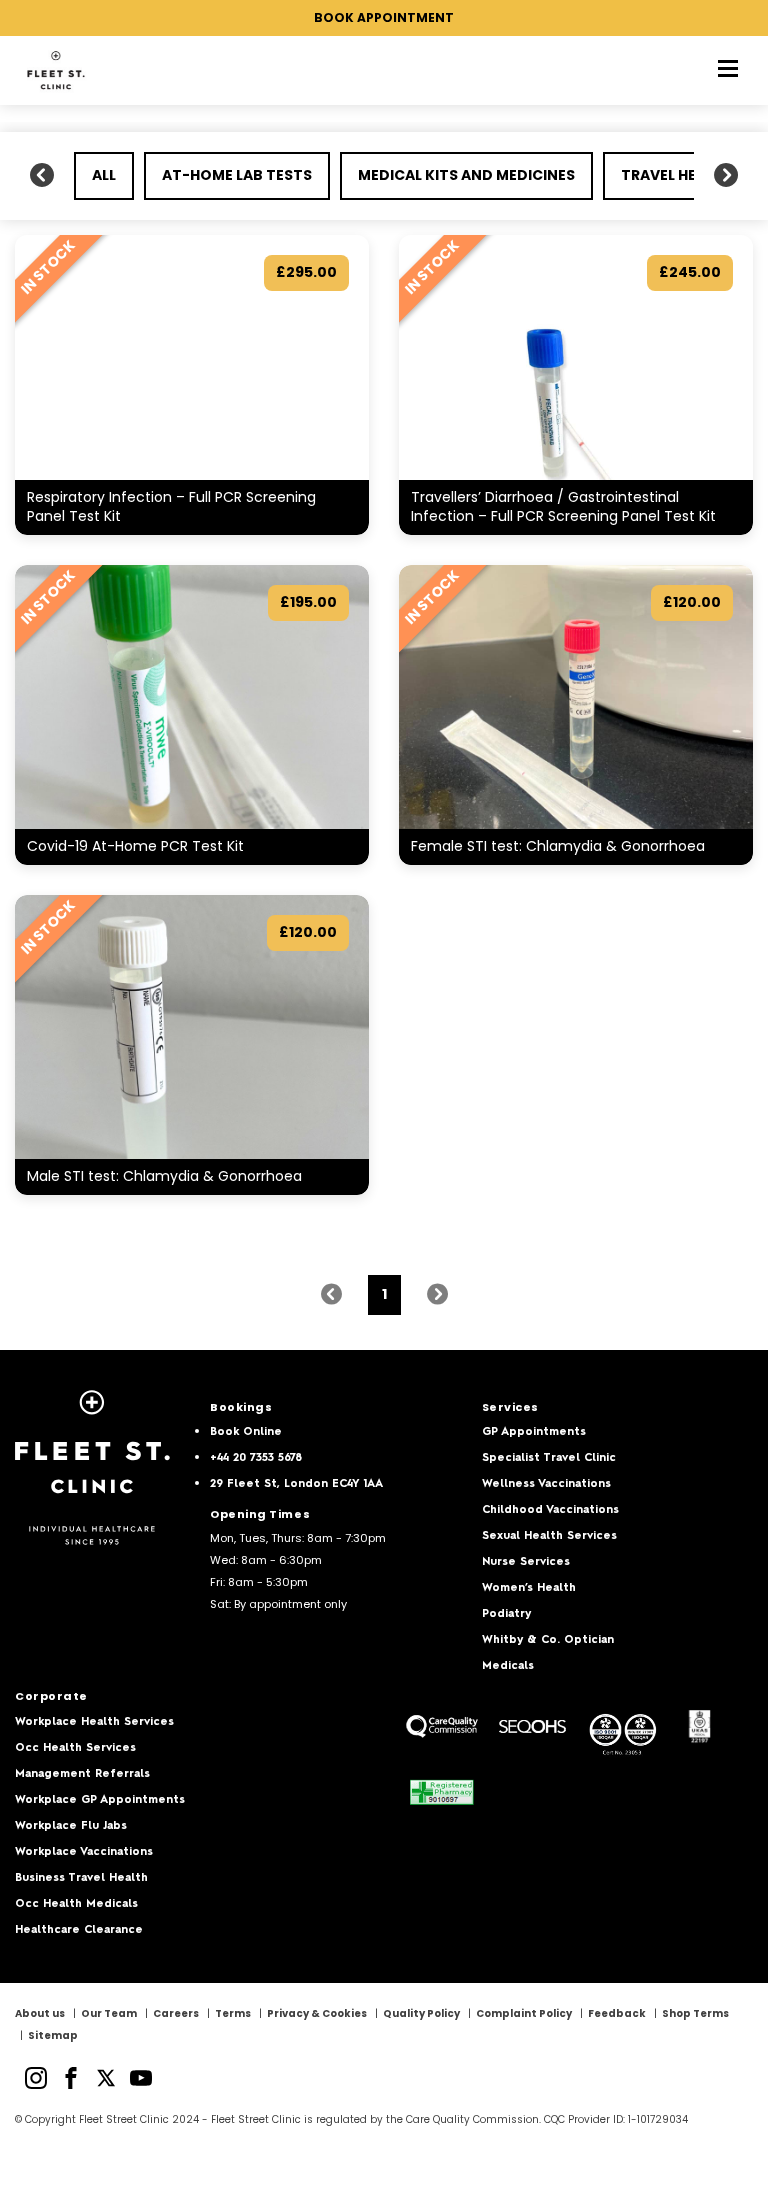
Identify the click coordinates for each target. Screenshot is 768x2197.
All (104, 175)
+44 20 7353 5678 (256, 1458)
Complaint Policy (524, 2013)
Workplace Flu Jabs (71, 1826)
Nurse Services (526, 1562)
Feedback (617, 2013)
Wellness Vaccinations (546, 1484)
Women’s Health (529, 1588)
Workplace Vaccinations (84, 1852)
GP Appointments (534, 1432)
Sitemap (53, 2035)
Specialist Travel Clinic (549, 1458)
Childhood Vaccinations (550, 1510)
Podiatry (506, 1614)
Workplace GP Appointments (100, 1800)
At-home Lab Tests (237, 175)
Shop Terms (695, 2013)
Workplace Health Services (94, 1722)
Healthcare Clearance (79, 1930)
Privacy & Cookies (317, 2013)
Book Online (246, 1432)
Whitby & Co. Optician (548, 1640)
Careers (176, 2013)
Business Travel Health (81, 1878)
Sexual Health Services (549, 1536)
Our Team (109, 2013)
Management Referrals (82, 1774)
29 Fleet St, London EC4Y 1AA (296, 1484)
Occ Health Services (75, 1748)
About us (40, 2013)
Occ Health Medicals (76, 1904)
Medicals (508, 1666)
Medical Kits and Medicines (466, 175)
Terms (233, 2013)
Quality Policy (421, 2013)
